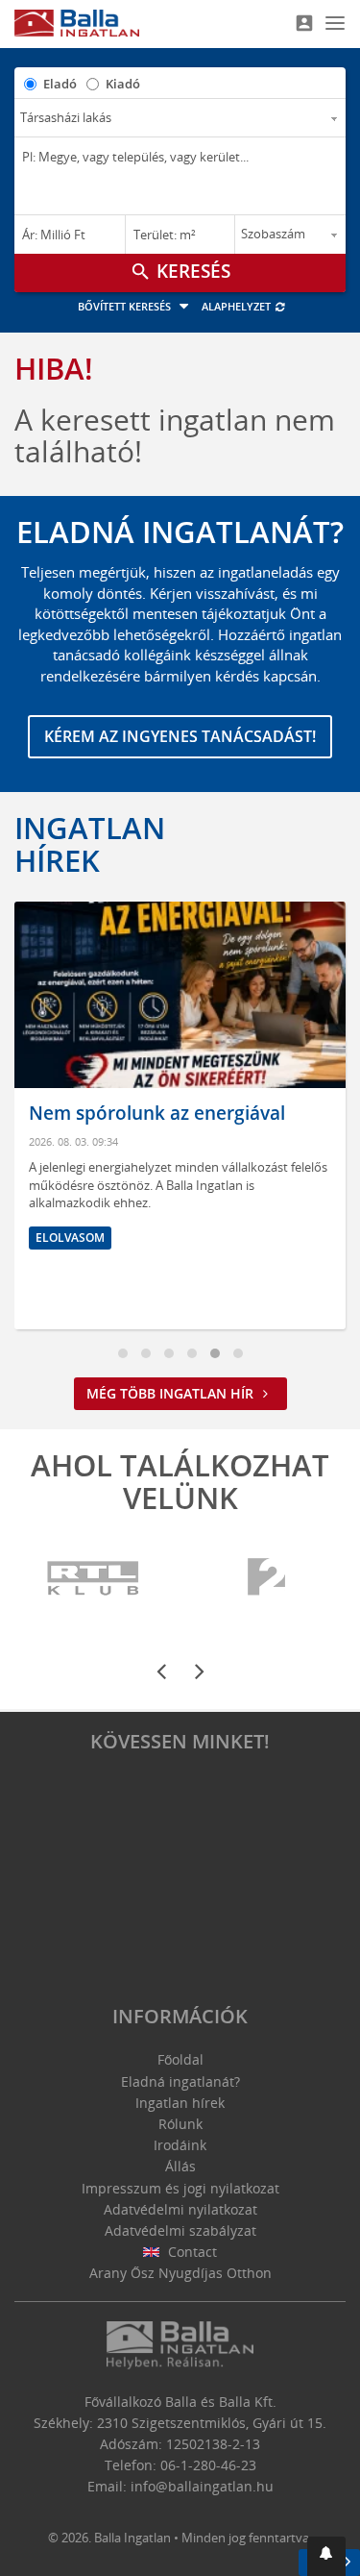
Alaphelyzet (238, 306)
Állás (180, 2166)
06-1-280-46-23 (208, 2465)
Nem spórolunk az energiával (157, 1113)
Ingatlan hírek (90, 844)
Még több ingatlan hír (172, 1393)
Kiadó (123, 84)
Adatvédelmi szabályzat (180, 2230)
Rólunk (180, 2124)
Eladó (60, 84)
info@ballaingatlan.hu (202, 2486)
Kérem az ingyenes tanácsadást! (180, 736)
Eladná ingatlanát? (180, 2081)
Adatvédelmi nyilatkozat (180, 2209)
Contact (191, 2252)
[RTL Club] (94, 1579)
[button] (326, 2556)
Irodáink (180, 2145)
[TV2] (266, 1579)
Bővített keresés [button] (126, 306)
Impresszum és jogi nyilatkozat (180, 2188)
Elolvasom (70, 1238)
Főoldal (180, 2059)
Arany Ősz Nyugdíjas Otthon (180, 2273)
